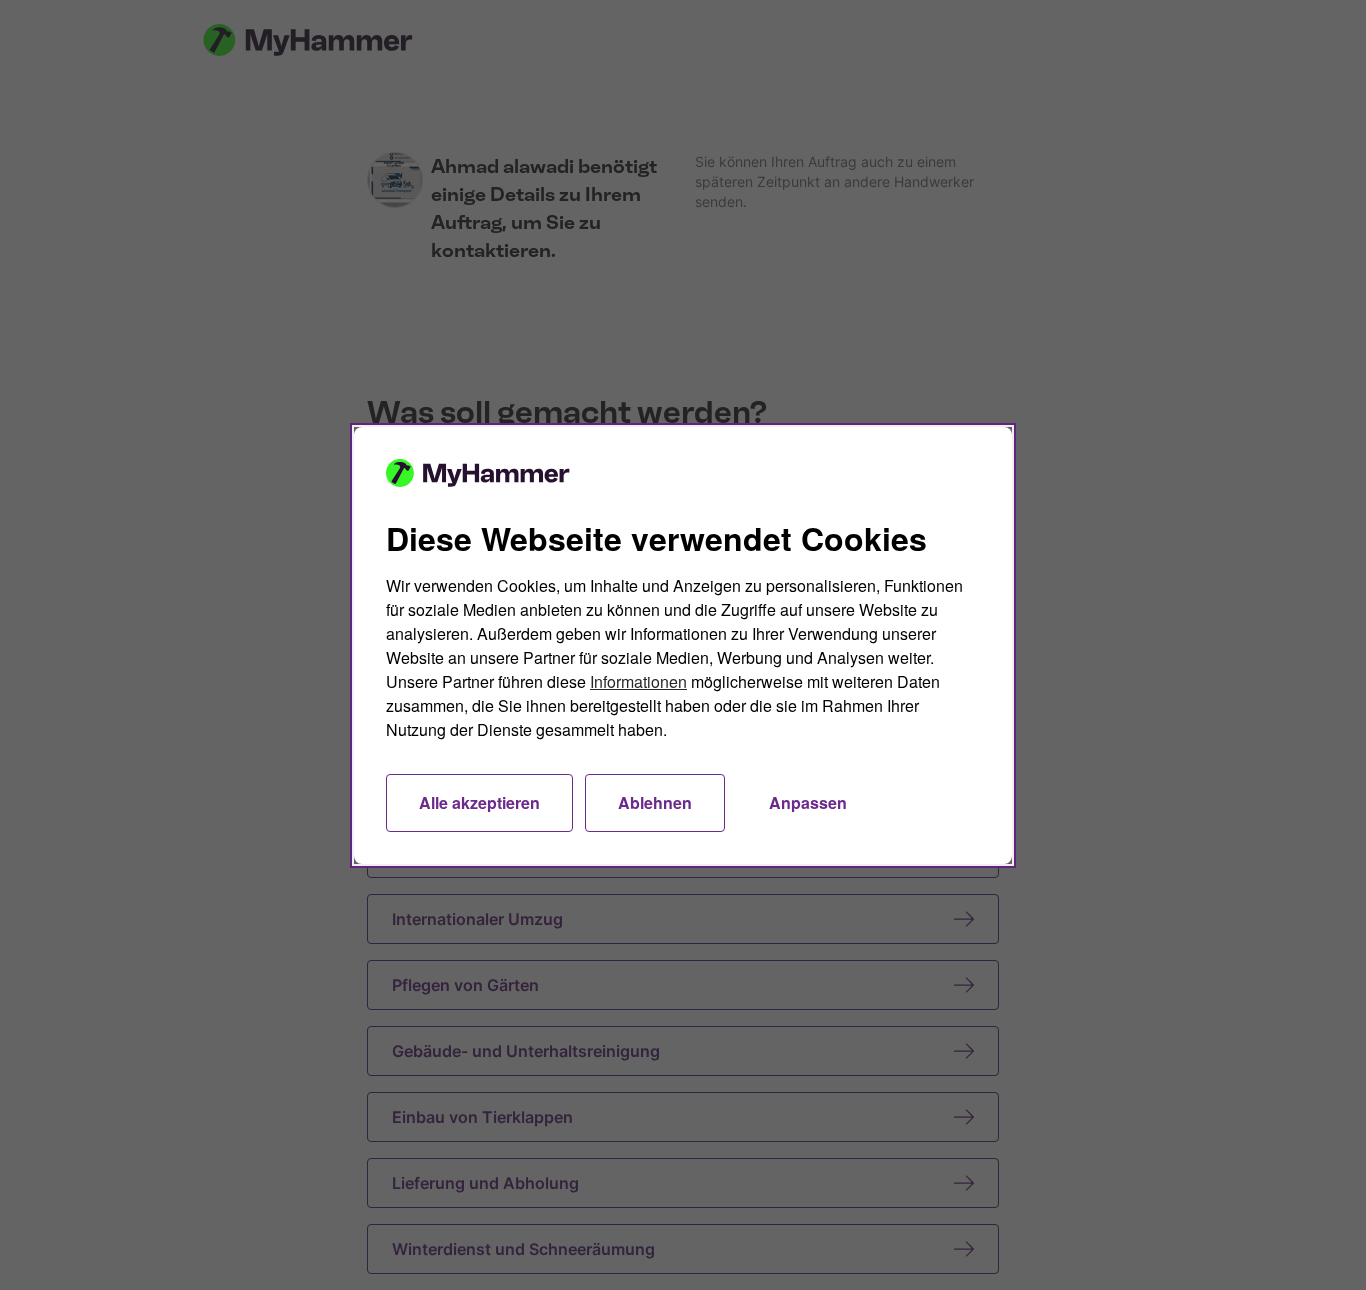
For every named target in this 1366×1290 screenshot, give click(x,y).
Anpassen (808, 802)
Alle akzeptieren (479, 802)
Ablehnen (655, 802)
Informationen (638, 681)
